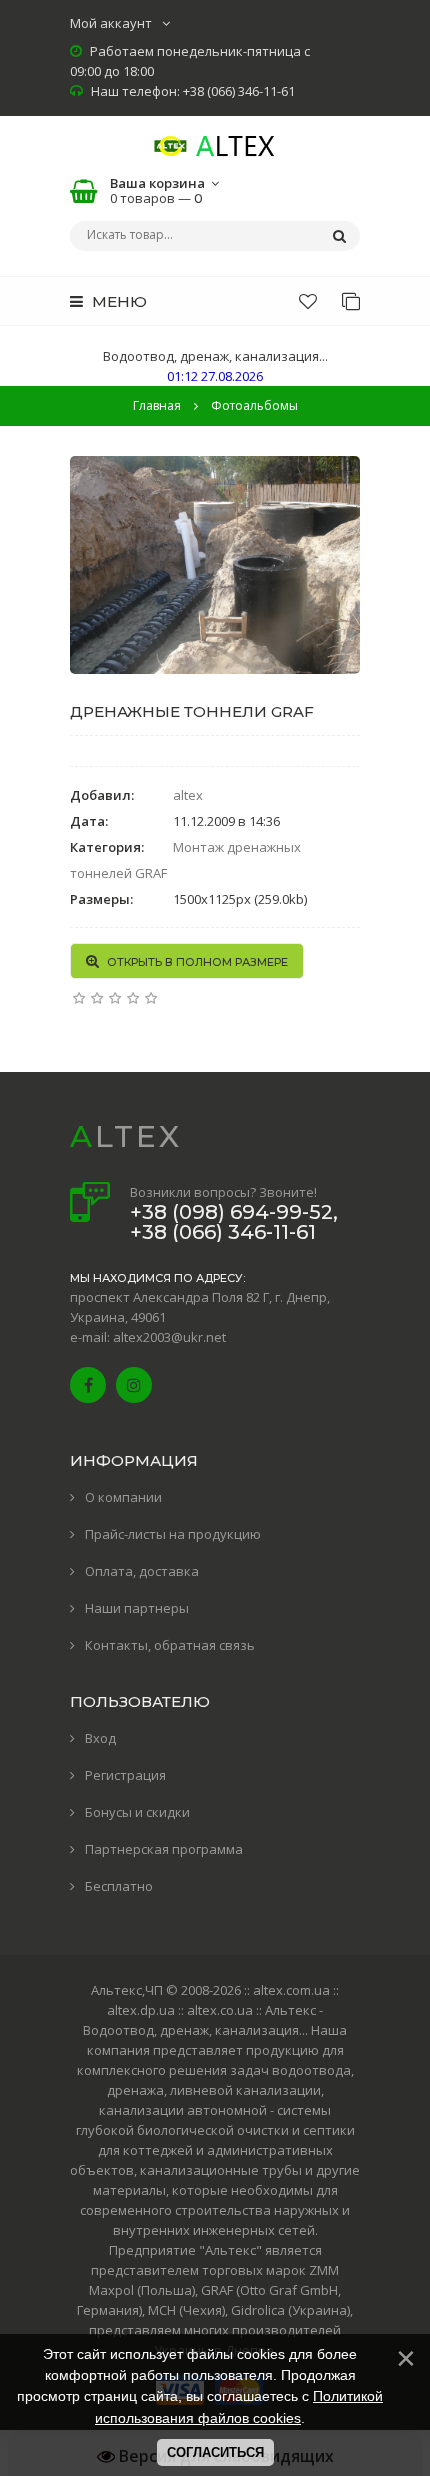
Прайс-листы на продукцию (173, 1534)
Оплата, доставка (142, 1571)
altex (188, 795)
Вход (100, 1738)
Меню (117, 301)
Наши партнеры (137, 1608)
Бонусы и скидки (137, 1812)
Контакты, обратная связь (170, 1645)
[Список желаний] (308, 301)
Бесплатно (119, 1886)
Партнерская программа (164, 1849)
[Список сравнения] (351, 301)
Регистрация (125, 1775)
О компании (123, 1497)
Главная (157, 405)
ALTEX (126, 1136)
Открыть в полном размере (196, 962)
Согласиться (215, 2452)
